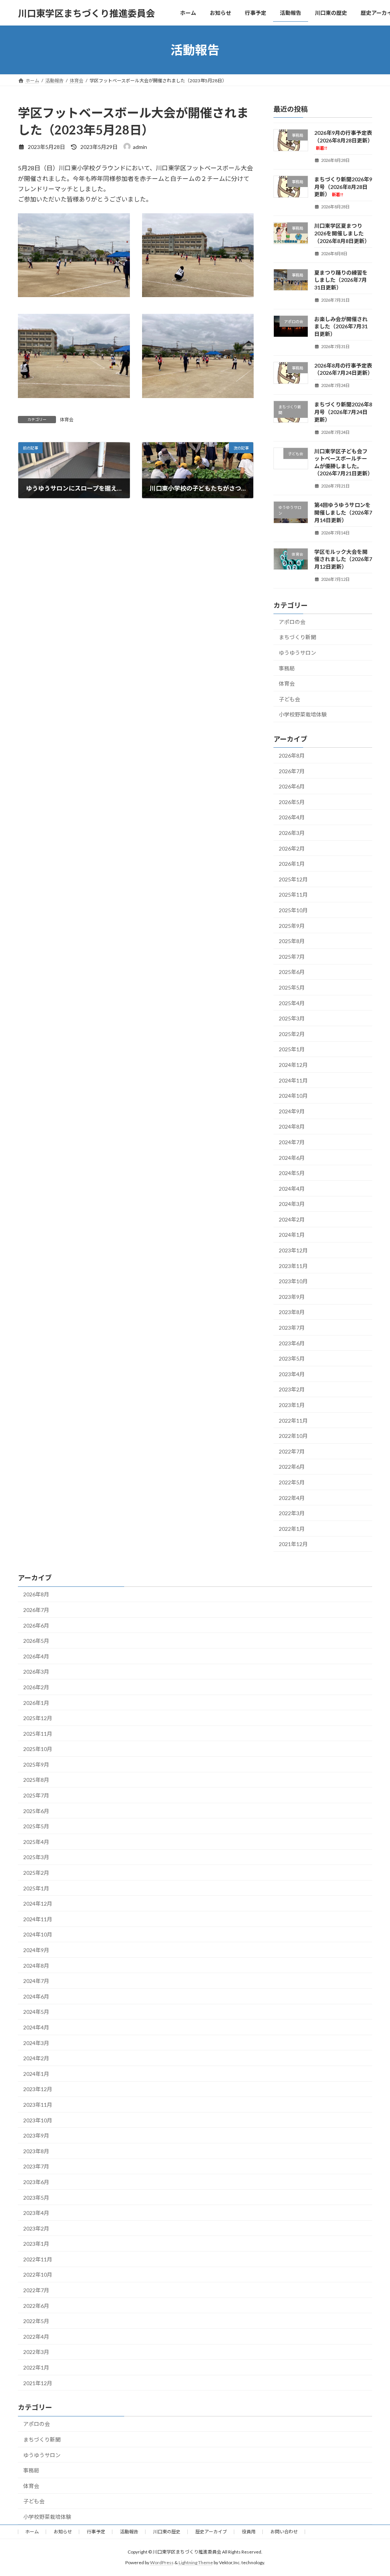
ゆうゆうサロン (297, 653)
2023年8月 (292, 1312)
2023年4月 (292, 1374)
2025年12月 (293, 879)
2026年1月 (292, 864)
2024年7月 (292, 1142)
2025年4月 (292, 1003)
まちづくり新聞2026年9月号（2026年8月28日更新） (343, 187)
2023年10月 (293, 1281)
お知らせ (63, 2532)
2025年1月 (292, 1050)
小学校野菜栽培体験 (303, 714)
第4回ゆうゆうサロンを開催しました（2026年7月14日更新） (343, 513)
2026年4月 (292, 818)
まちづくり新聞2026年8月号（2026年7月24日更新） (343, 412)
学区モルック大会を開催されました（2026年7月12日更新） (343, 559)
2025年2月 (292, 1034)
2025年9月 (292, 926)
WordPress (162, 2562)
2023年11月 (293, 1266)
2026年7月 (292, 771)
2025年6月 (292, 972)
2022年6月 (292, 1467)
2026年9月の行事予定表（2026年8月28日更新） (344, 140)
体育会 (67, 420)
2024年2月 (292, 1219)
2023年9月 (292, 1297)
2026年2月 (292, 848)
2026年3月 (292, 833)
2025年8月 (292, 941)
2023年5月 (292, 1358)
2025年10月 (293, 910)
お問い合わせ (284, 2532)
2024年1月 (292, 1235)
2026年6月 (292, 786)
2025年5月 (292, 987)
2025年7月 (292, 957)
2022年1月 (292, 1529)
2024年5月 (292, 1173)
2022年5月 (292, 1482)
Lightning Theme (196, 2562)
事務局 (287, 668)
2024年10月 (293, 1096)
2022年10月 (293, 1436)
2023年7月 (292, 1328)
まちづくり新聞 (297, 637)
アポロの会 (292, 622)
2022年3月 (292, 1513)
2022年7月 (292, 1451)
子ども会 (289, 699)
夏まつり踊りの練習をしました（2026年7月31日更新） (341, 280)
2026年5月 (292, 802)
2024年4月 (292, 1189)
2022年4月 (292, 1498)
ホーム (32, 2532)
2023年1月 (292, 1405)
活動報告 (129, 2532)
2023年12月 (293, 1250)
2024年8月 (292, 1127)
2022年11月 (293, 1421)
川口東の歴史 (167, 2532)
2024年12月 (293, 1065)
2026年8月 (292, 756)
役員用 (249, 2532)
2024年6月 (292, 1158)
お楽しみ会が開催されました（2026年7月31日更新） (341, 326)
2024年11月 (293, 1080)
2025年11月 (293, 895)
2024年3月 (292, 1204)
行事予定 (96, 2532)
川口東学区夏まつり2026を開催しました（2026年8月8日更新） (342, 233)
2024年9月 (292, 1111)
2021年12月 (293, 1544)
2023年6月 (292, 1343)
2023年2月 (292, 1390)
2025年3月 (292, 1018)
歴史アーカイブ (211, 2532)
